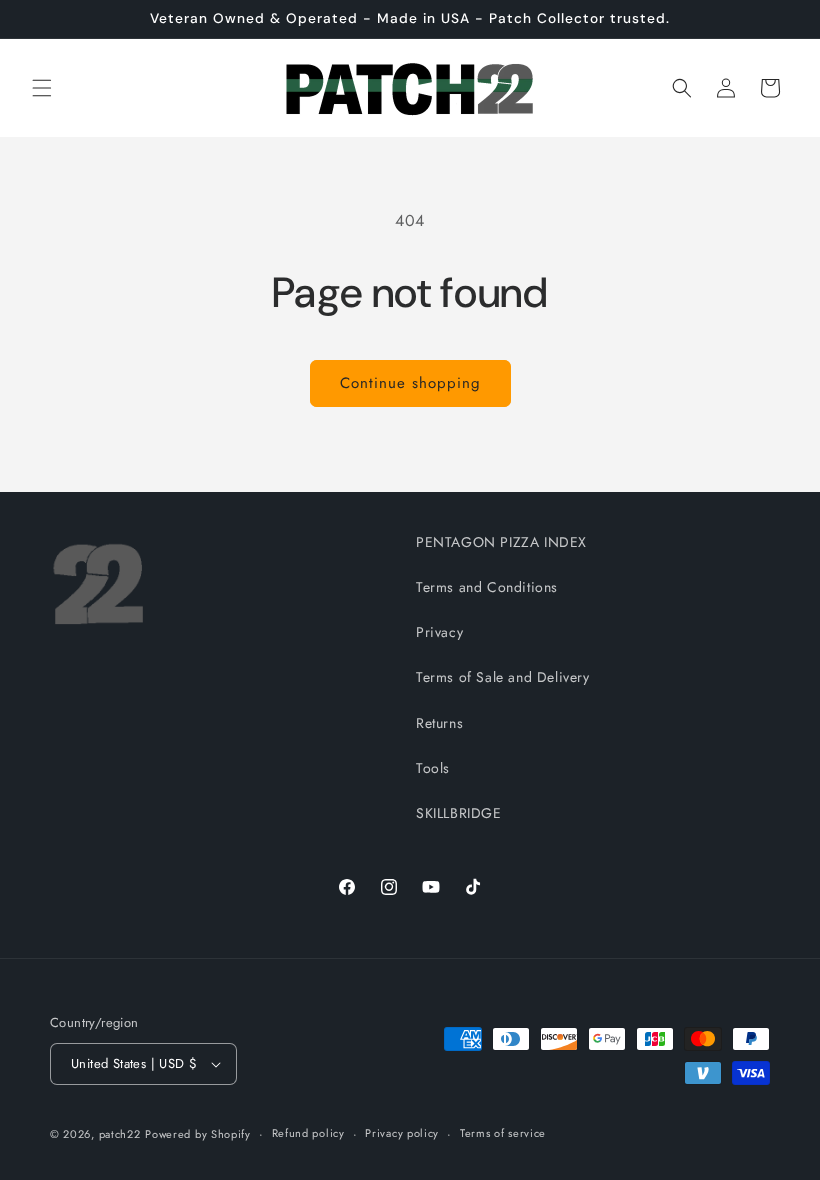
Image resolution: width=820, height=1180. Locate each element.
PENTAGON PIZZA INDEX (501, 542)
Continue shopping (410, 383)
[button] (42, 88)
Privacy (439, 632)
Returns (439, 723)
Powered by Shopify (198, 1134)
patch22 (120, 1134)
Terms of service (503, 1133)
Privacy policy (402, 1133)
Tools (433, 768)
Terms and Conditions (487, 587)
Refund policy (308, 1133)
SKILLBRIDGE (459, 813)
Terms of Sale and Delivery (503, 677)
